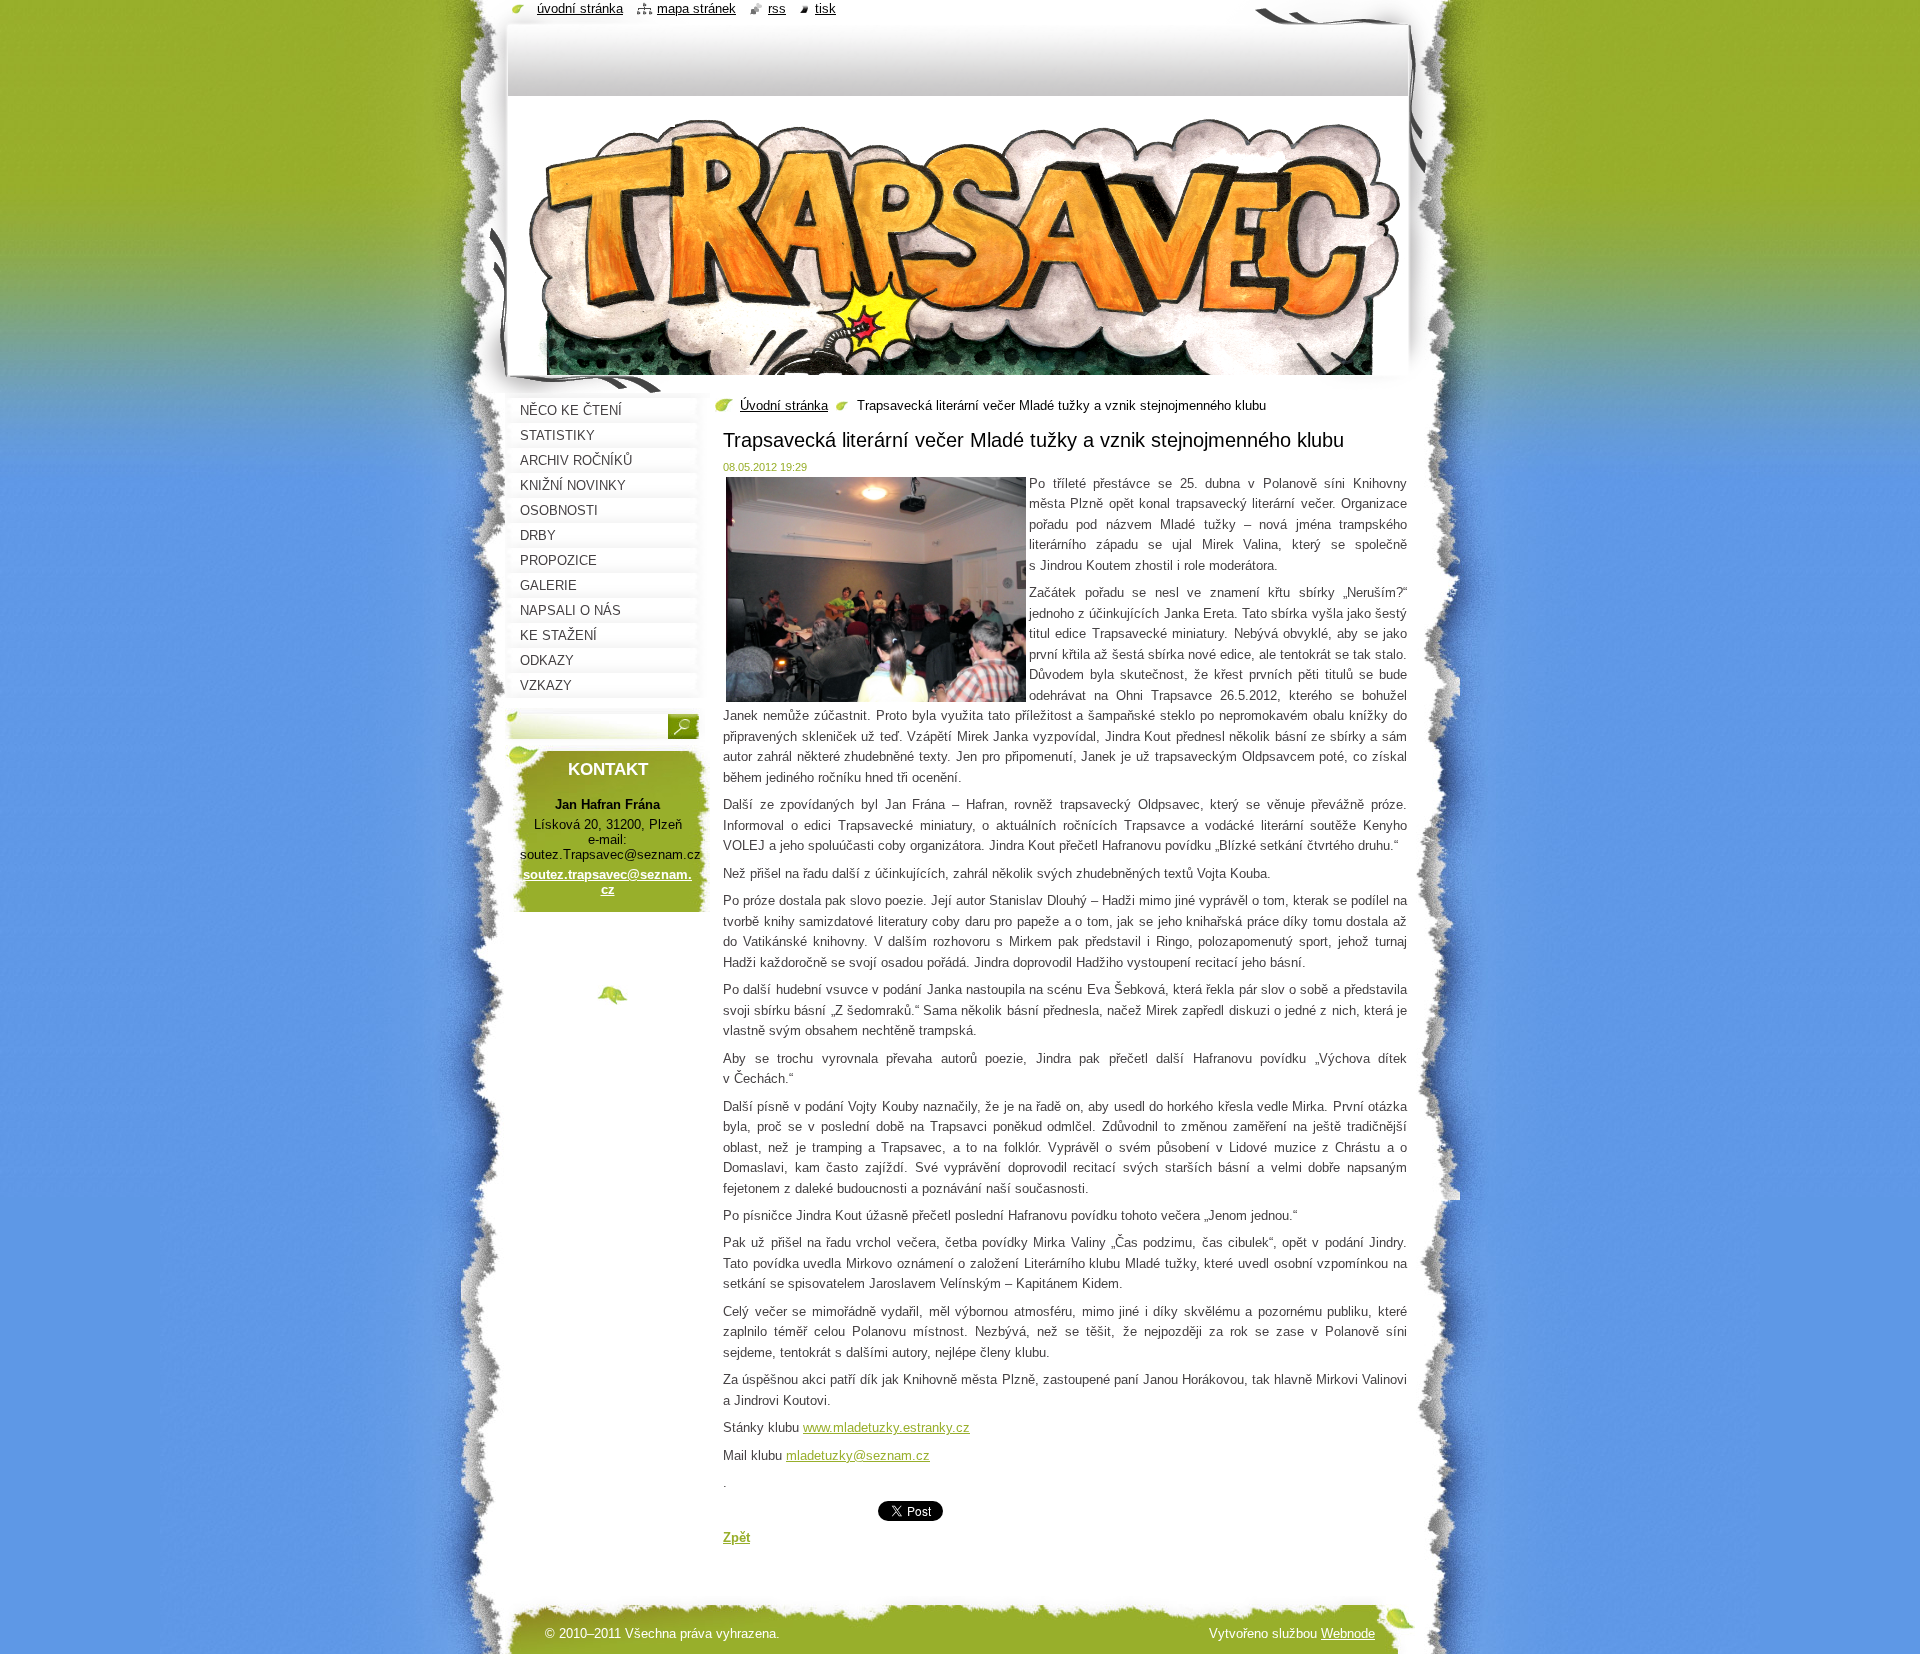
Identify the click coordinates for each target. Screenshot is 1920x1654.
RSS (777, 8)
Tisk (825, 8)
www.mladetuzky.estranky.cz (886, 1427)
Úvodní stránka (784, 405)
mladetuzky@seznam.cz (858, 1455)
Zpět (736, 1537)
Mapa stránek (696, 8)
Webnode (1348, 1633)
